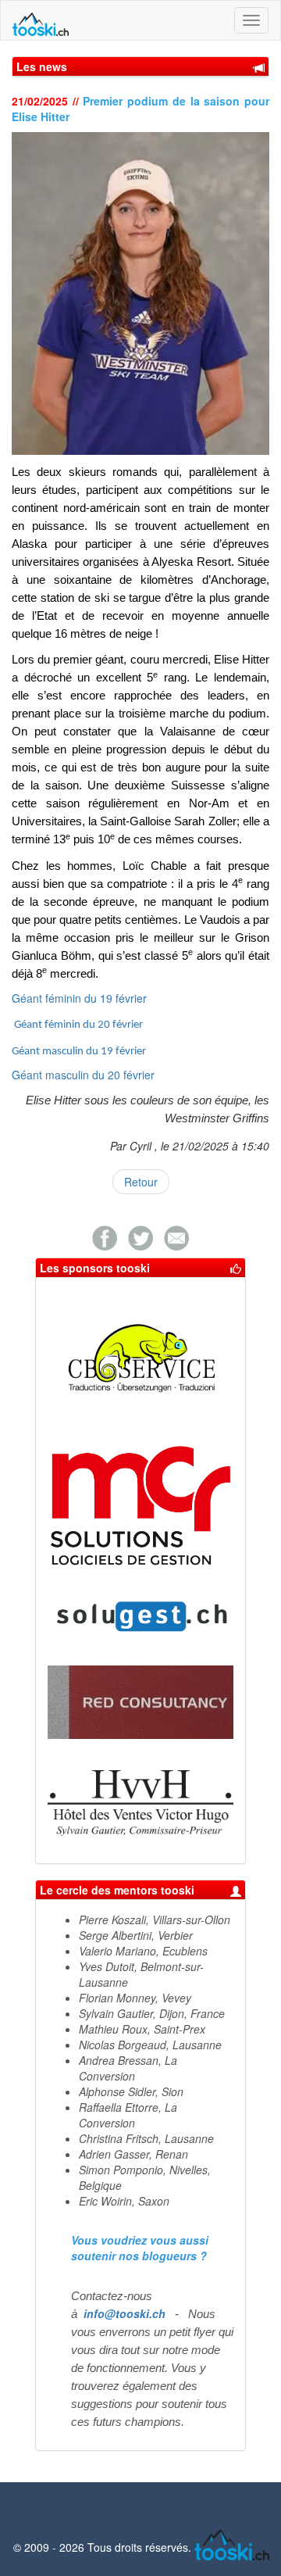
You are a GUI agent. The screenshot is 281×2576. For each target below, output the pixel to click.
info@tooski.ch (124, 2313)
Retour (141, 1182)
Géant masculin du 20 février (83, 1075)
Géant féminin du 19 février (79, 998)
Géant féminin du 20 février (78, 1025)
